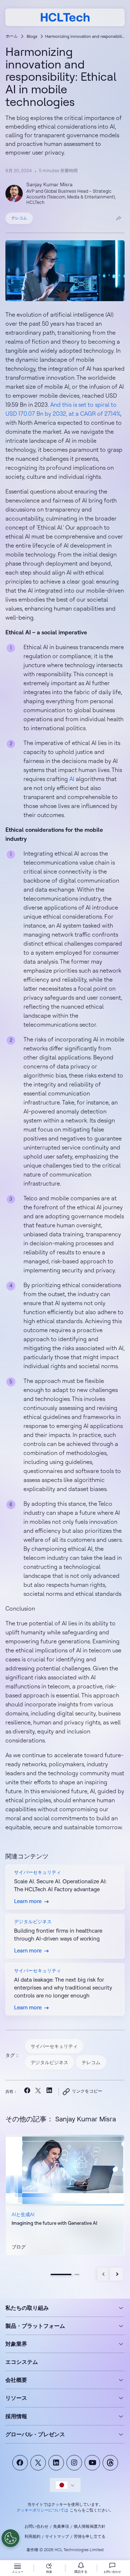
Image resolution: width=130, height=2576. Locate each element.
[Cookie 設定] (10, 2538)
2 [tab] (77, 2274)
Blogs (32, 36)
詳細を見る (25, 2251)
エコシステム (22, 2362)
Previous (104, 2274)
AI (72, 779)
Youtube (92, 2463)
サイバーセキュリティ (54, 2046)
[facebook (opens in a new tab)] (27, 2092)
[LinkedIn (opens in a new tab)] (49, 2092)
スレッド (110, 2463)
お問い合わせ (36, 2526)
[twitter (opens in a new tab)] (38, 2091)
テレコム (19, 218)
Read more (65, 2195)
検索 (49, 2571)
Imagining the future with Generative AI (54, 2223)
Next (116, 2274)
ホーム (12, 36)
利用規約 (32, 2536)
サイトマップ (57, 2536)
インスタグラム (74, 2463)
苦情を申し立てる (90, 2536)
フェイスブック (20, 2463)
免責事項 (61, 2526)
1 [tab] (61, 2274)
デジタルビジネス (49, 2062)
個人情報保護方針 (90, 2526)
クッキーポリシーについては (42, 2510)
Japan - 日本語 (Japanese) (65, 2485)
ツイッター (38, 2463)
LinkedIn (56, 2463)
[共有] (119, 218)
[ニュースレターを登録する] (81, 2568)
